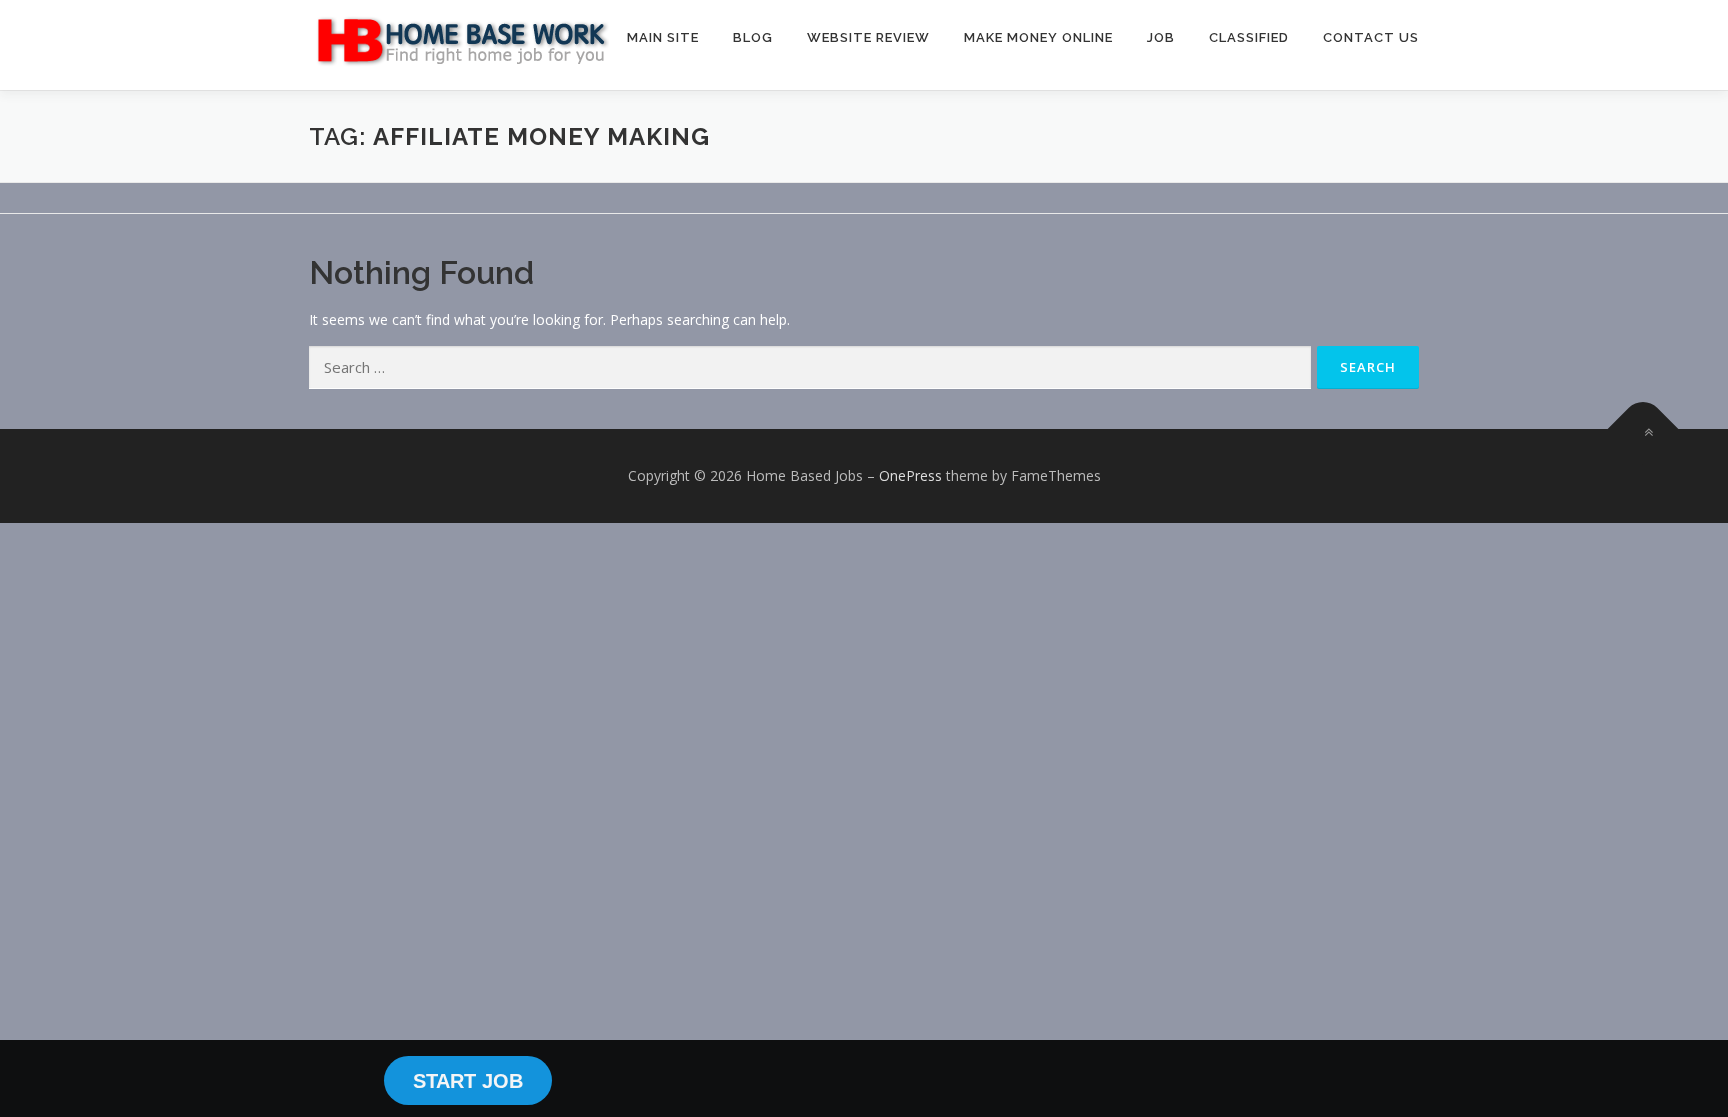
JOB (1161, 37)
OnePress (910, 475)
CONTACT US (1371, 37)
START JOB (468, 1081)
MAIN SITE (663, 37)
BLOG (753, 37)
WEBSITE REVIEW (868, 37)
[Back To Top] (1643, 429)
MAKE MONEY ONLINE (1038, 37)
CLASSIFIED (1249, 37)
